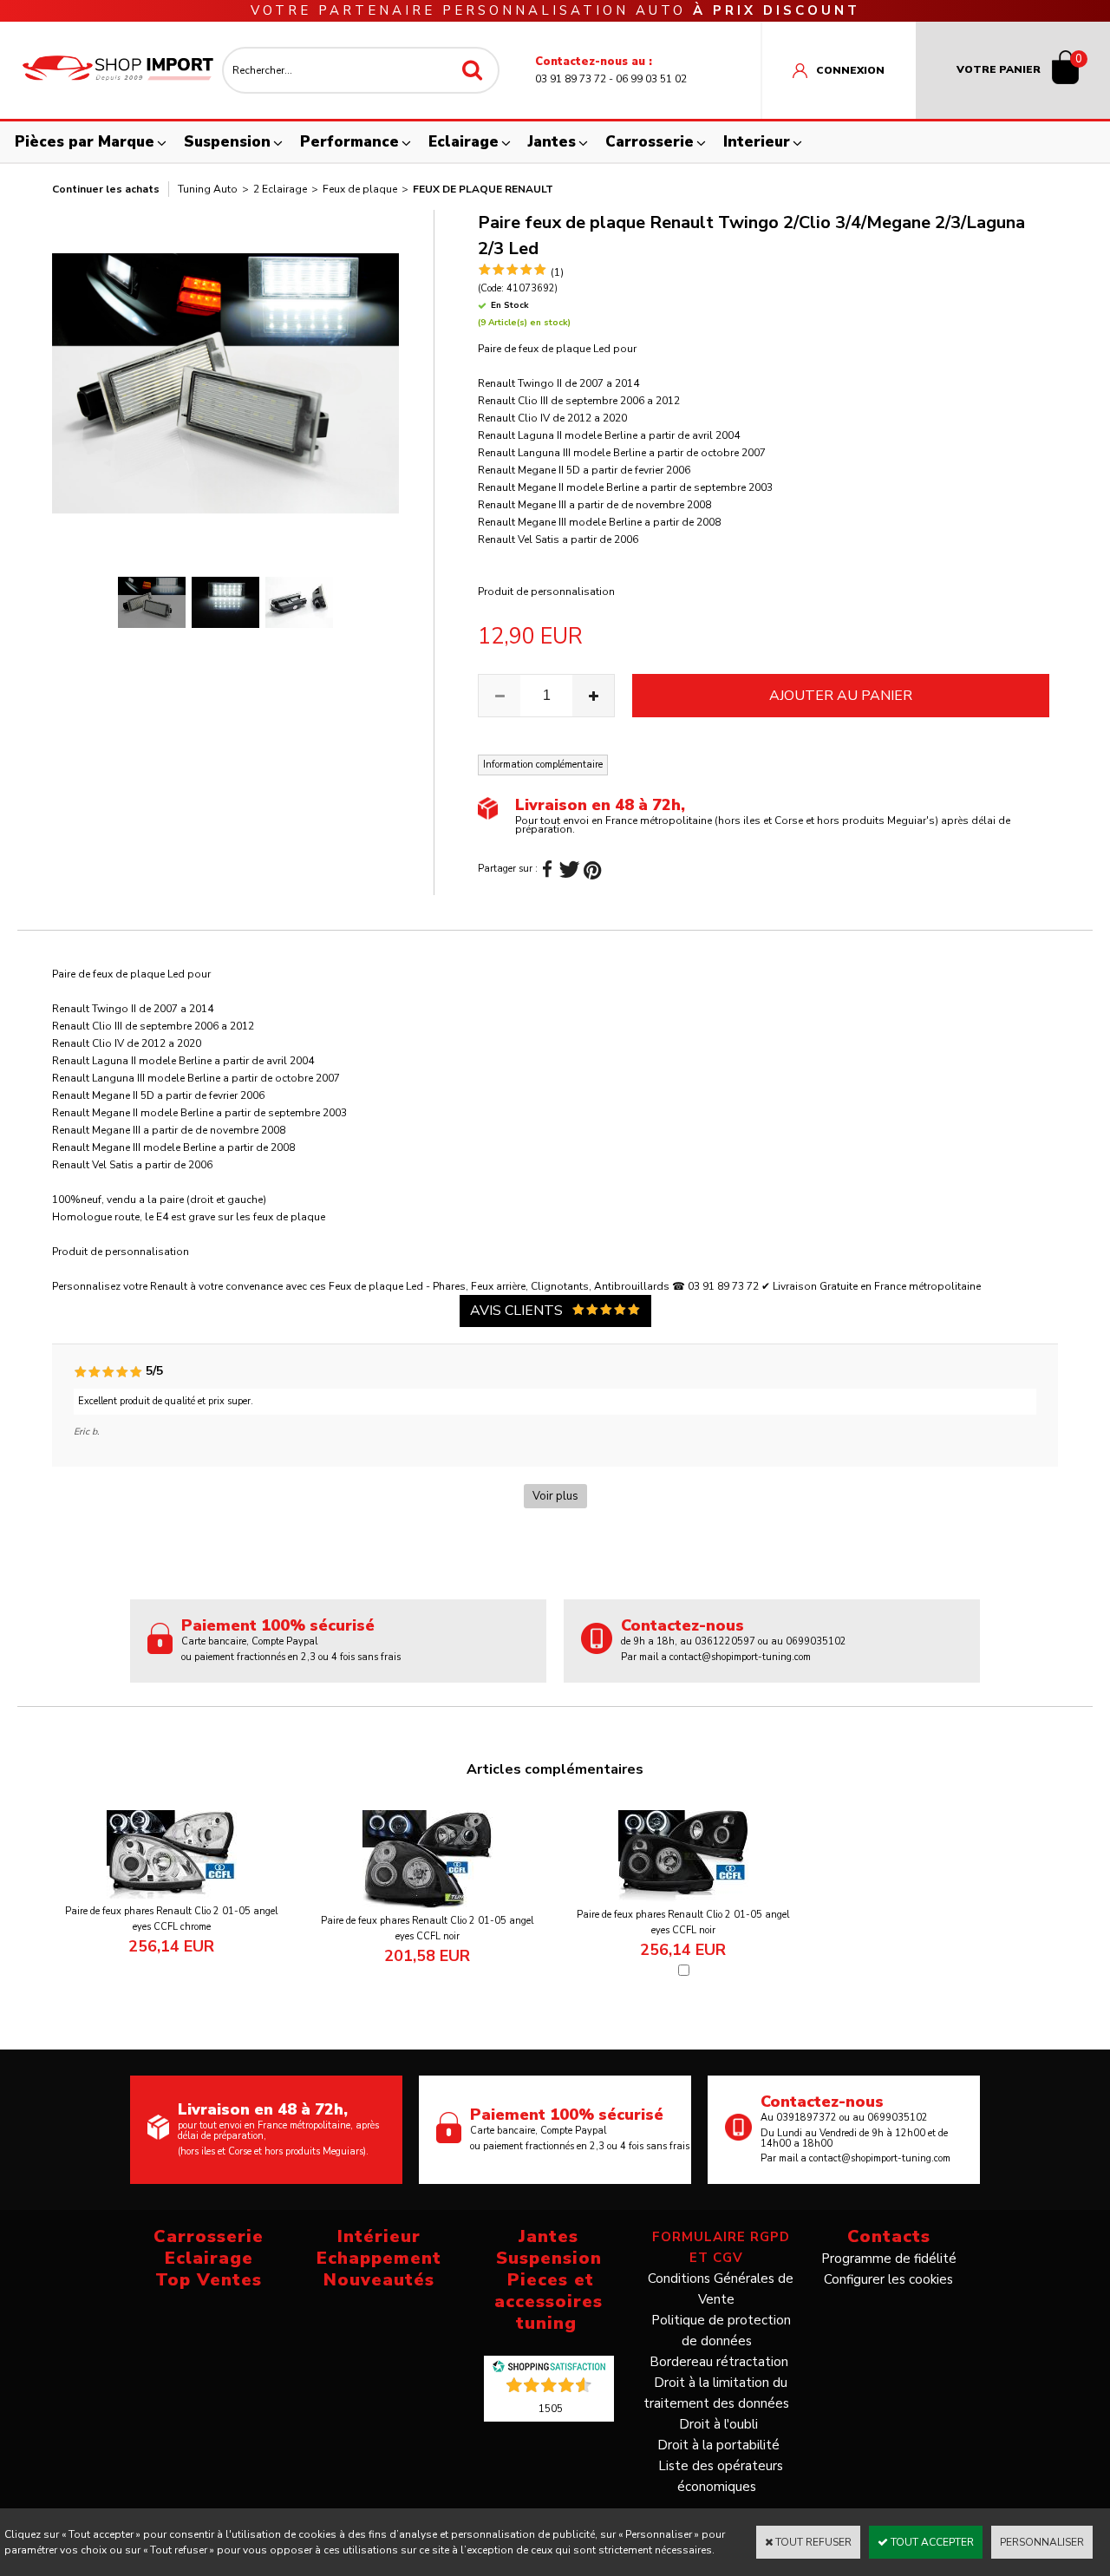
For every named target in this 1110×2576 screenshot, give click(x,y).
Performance (349, 142)
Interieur (757, 142)
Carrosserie (650, 142)
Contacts (889, 2236)
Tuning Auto (208, 189)
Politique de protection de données (721, 2331)
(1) (557, 272)
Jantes (552, 142)
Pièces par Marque (85, 142)
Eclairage (464, 142)
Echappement (379, 2258)
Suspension (227, 142)
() (551, 2408)
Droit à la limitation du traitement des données (716, 2393)
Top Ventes (209, 2280)
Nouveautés (379, 2280)
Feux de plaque (360, 189)
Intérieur (379, 2236)
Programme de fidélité (889, 2259)
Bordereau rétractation (719, 2362)
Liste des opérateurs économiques (721, 2476)
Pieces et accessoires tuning (548, 2301)
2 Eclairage (280, 189)
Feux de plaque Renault (483, 189)
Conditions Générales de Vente (721, 2289)
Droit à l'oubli (718, 2424)
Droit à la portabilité (718, 2445)
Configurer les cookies (888, 2279)
